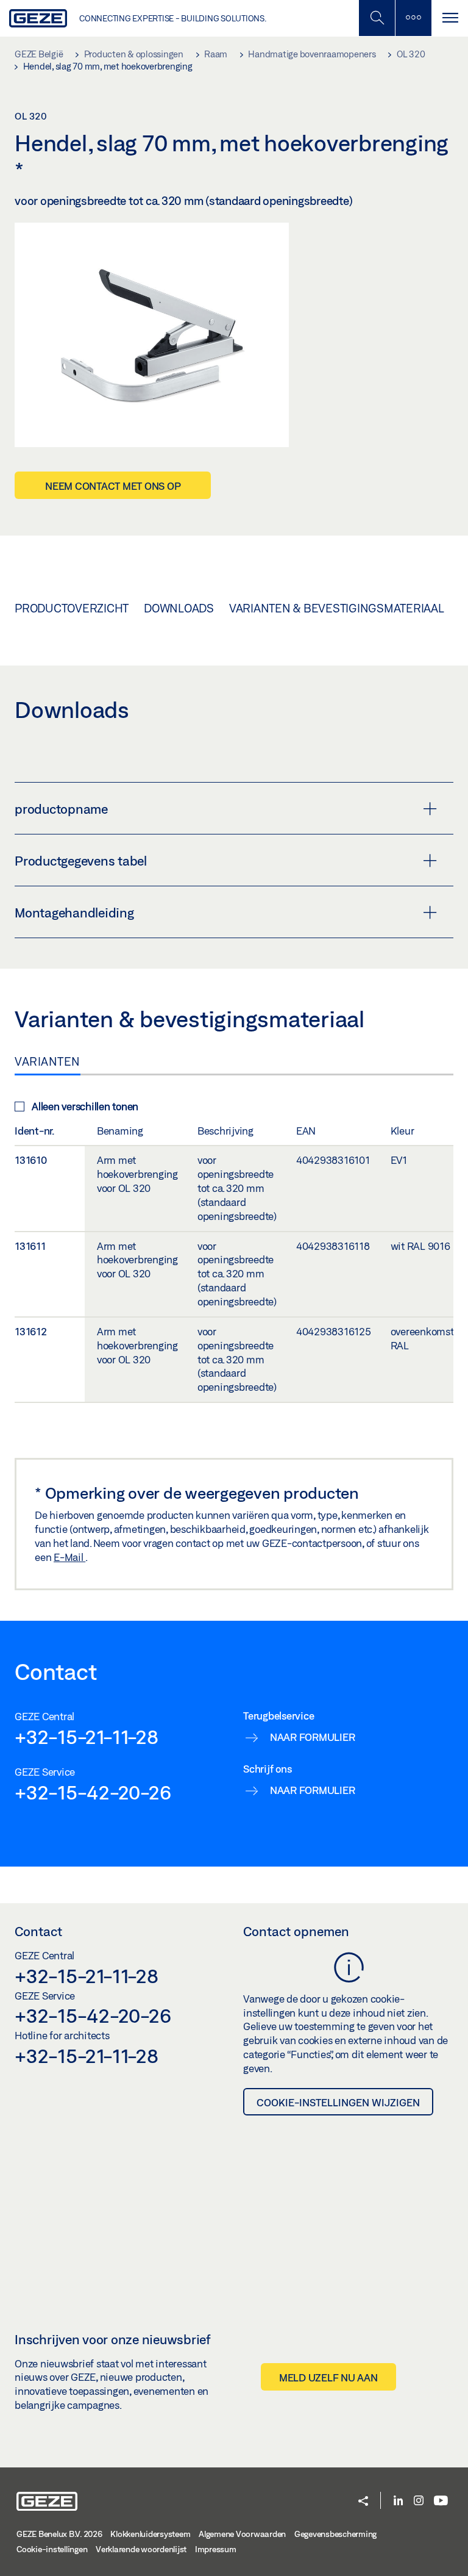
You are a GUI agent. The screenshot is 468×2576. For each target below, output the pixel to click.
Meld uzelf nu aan (328, 2377)
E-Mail (69, 1557)
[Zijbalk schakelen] (413, 18)
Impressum (216, 2549)
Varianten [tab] (48, 1061)
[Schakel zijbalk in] (377, 18)
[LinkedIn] (398, 2501)
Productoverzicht (72, 608)
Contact (38, 1931)
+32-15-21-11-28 (86, 1737)
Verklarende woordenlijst (141, 2549)
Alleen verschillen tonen (85, 1106)
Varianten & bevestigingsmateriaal (337, 608)
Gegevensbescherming (335, 2534)
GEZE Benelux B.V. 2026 (59, 2534)
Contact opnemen (296, 1931)
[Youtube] (441, 2501)
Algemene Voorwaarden (242, 2534)
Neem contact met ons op (113, 486)
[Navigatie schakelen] (450, 18)
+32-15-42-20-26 (93, 1792)
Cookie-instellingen (52, 2549)
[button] (363, 2502)
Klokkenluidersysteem (150, 2534)
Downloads (179, 608)
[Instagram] (419, 2501)
